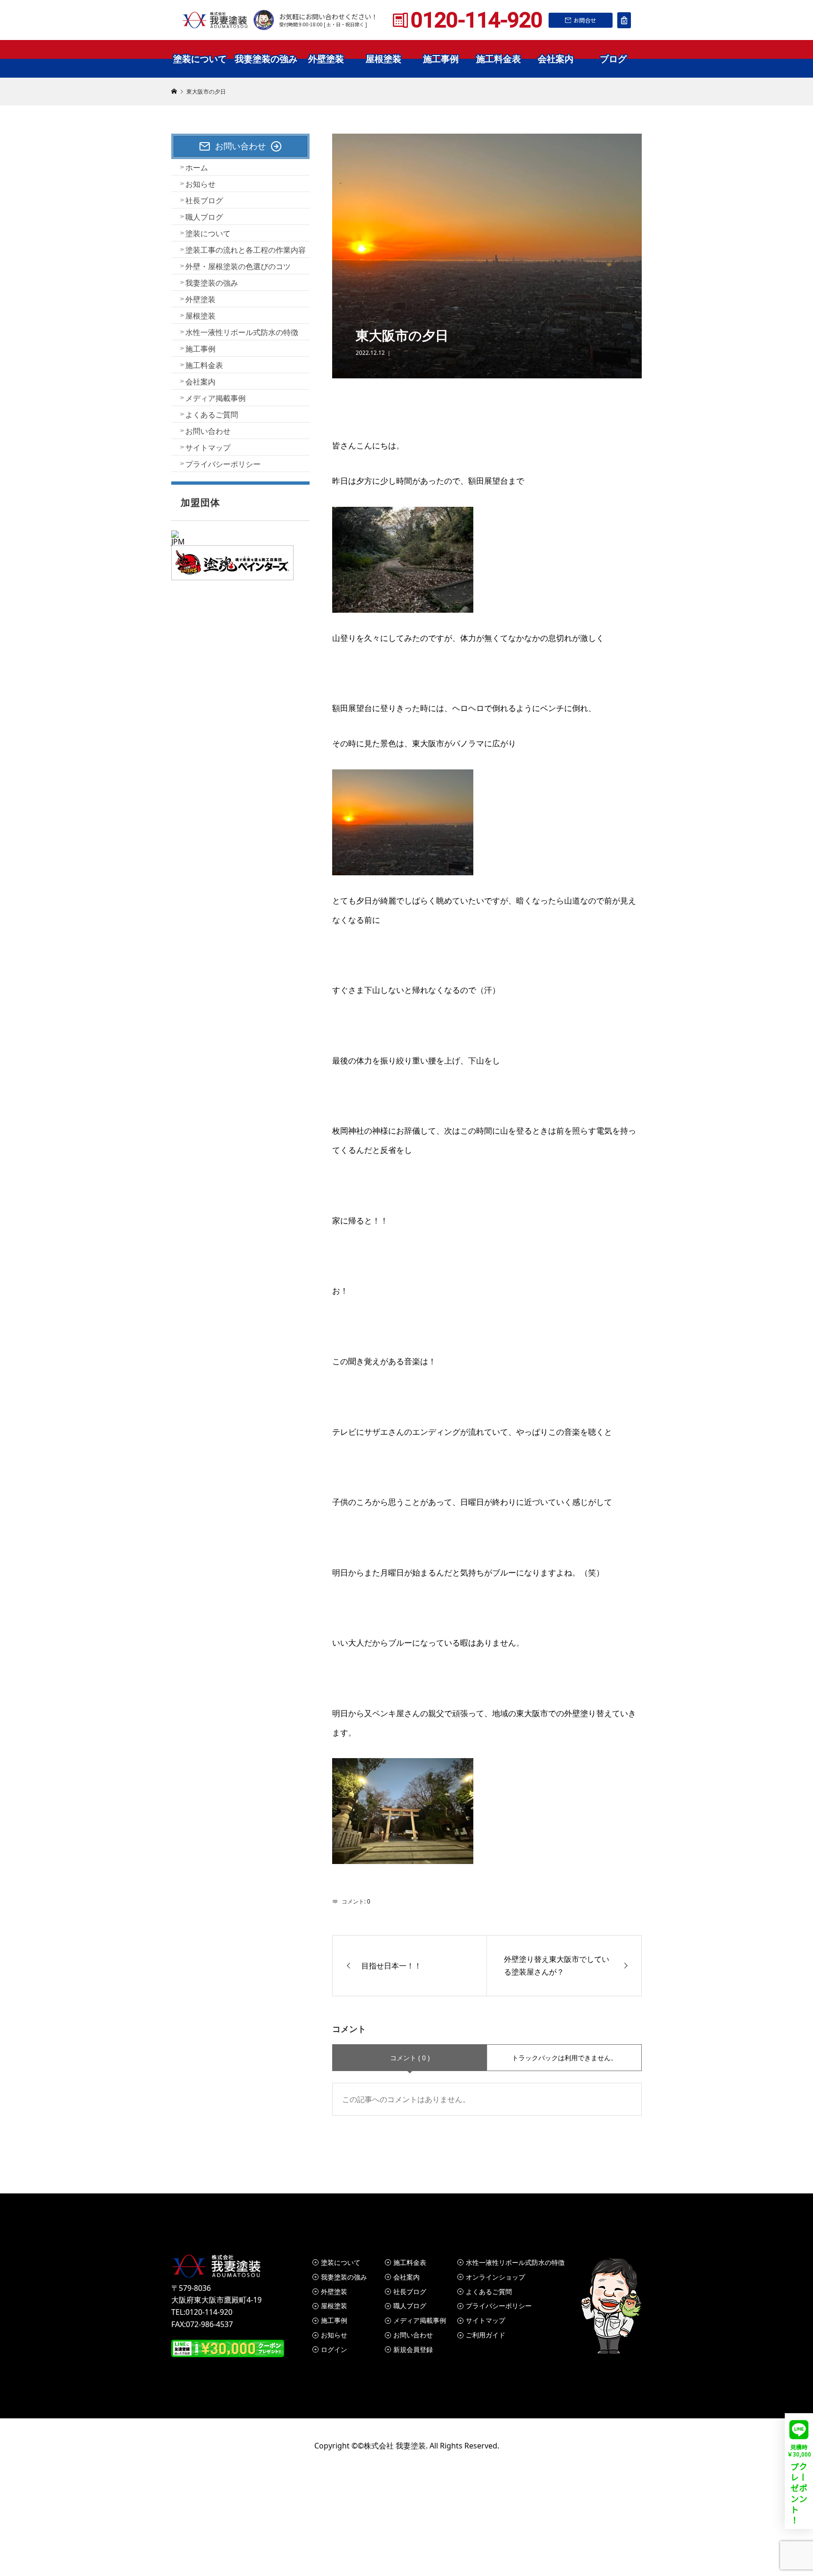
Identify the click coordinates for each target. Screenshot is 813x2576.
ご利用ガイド (486, 2335)
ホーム (197, 168)
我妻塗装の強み (266, 59)
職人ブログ (204, 217)
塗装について (200, 59)
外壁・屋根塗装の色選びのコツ (238, 266)
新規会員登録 (413, 2349)
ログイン (334, 2349)
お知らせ (200, 184)
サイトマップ (208, 448)
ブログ (613, 59)
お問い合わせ (208, 431)
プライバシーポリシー (223, 464)
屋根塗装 (383, 59)
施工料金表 (498, 59)
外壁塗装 (326, 59)
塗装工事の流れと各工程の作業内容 (246, 250)
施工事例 (441, 59)
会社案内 (556, 59)
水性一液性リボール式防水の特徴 (242, 332)
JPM (178, 542)
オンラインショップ (495, 2277)
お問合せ (585, 20)
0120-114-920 (477, 20)
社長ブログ (204, 200)
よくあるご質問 (212, 415)
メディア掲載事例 (215, 398)
